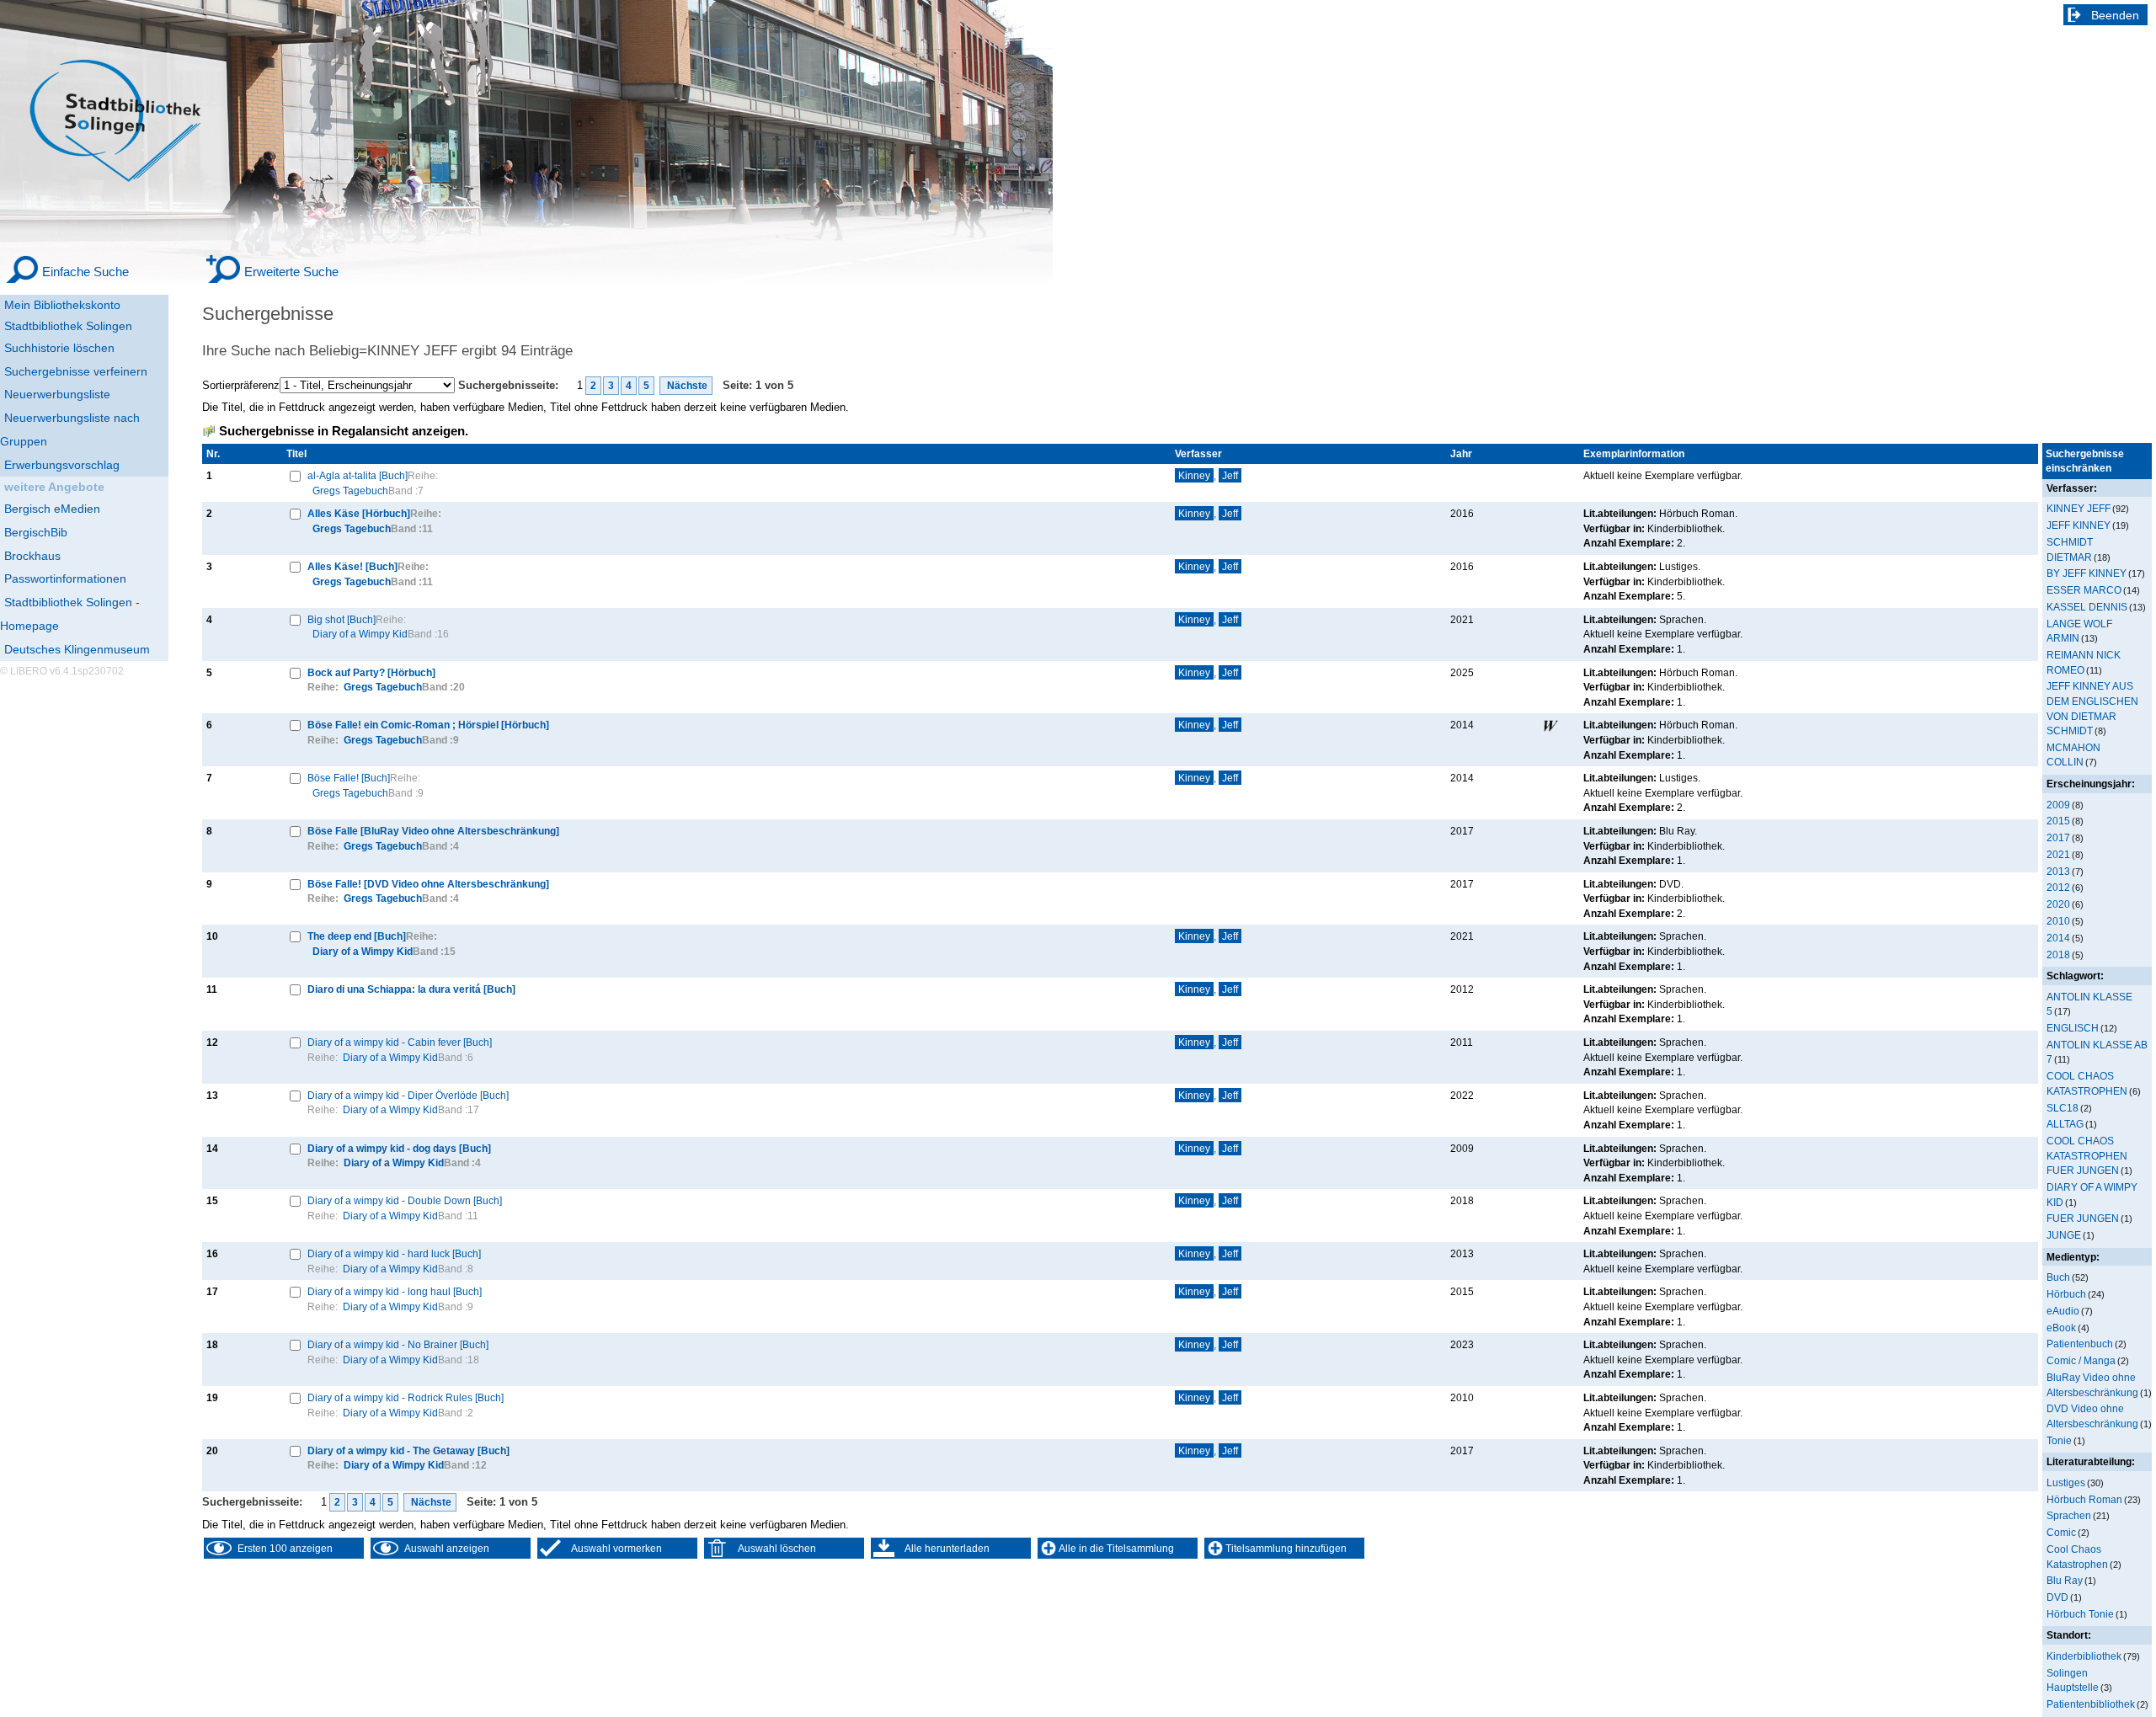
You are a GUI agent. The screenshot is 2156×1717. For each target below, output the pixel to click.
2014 (2058, 938)
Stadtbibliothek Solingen (68, 326)
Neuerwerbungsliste (57, 394)
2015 (2058, 821)
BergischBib (36, 532)
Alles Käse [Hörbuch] (359, 513)
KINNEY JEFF (2079, 508)
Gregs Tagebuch (350, 491)
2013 (2058, 871)
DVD (2057, 1597)
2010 (2058, 921)
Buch (2058, 1277)
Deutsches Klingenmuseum (77, 649)
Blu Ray (2065, 1580)
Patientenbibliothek (2091, 1704)
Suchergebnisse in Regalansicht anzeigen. (344, 431)
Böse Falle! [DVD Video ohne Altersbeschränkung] (428, 884)
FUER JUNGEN (2083, 1218)
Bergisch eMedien (52, 509)
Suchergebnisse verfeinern (76, 371)
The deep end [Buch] (357, 936)
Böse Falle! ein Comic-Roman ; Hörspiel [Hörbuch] (428, 725)
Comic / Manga (2081, 1360)
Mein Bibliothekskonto (62, 305)
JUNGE (2064, 1235)
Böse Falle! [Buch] (349, 778)
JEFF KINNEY (2079, 525)
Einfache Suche (85, 272)
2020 (2058, 904)
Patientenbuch (2080, 1344)
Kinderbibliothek (2084, 1656)
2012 (2058, 887)
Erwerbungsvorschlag (62, 465)
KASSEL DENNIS (2087, 607)
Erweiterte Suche (291, 272)
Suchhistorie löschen (59, 348)
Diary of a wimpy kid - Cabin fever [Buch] (400, 1042)
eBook (2061, 1328)
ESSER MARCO (2084, 590)
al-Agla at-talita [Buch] (358, 475)
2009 (2058, 805)
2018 (2058, 954)
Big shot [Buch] (342, 619)
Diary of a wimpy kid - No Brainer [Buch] (398, 1344)
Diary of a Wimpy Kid (360, 634)
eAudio (2063, 1311)
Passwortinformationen (65, 579)
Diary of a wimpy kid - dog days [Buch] (399, 1148)
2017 (2058, 837)
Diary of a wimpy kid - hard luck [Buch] (394, 1253)
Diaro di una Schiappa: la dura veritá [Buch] (411, 989)
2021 (2058, 854)
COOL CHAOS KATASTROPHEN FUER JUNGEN (2087, 1155)
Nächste (686, 386)
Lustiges (2066, 1482)
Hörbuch (2066, 1294)
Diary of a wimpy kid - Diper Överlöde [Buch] (408, 1095)
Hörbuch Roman (2084, 1499)
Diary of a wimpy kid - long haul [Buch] (395, 1291)
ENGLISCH (2073, 1028)
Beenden (2115, 15)
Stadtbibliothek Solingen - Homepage (70, 614)
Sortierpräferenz (241, 385)
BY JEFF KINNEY (2087, 573)
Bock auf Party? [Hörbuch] (371, 672)
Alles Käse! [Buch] (352, 566)
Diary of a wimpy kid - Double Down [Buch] (405, 1200)
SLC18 (2063, 1108)
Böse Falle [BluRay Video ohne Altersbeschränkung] (433, 831)
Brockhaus (32, 556)
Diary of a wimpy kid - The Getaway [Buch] (408, 1450)
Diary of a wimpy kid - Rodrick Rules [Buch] (406, 1397)
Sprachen (2069, 1515)
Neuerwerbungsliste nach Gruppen (70, 429)
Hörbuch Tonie (2080, 1614)
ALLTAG (2065, 1124)
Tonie (2059, 1440)
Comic (2061, 1532)
